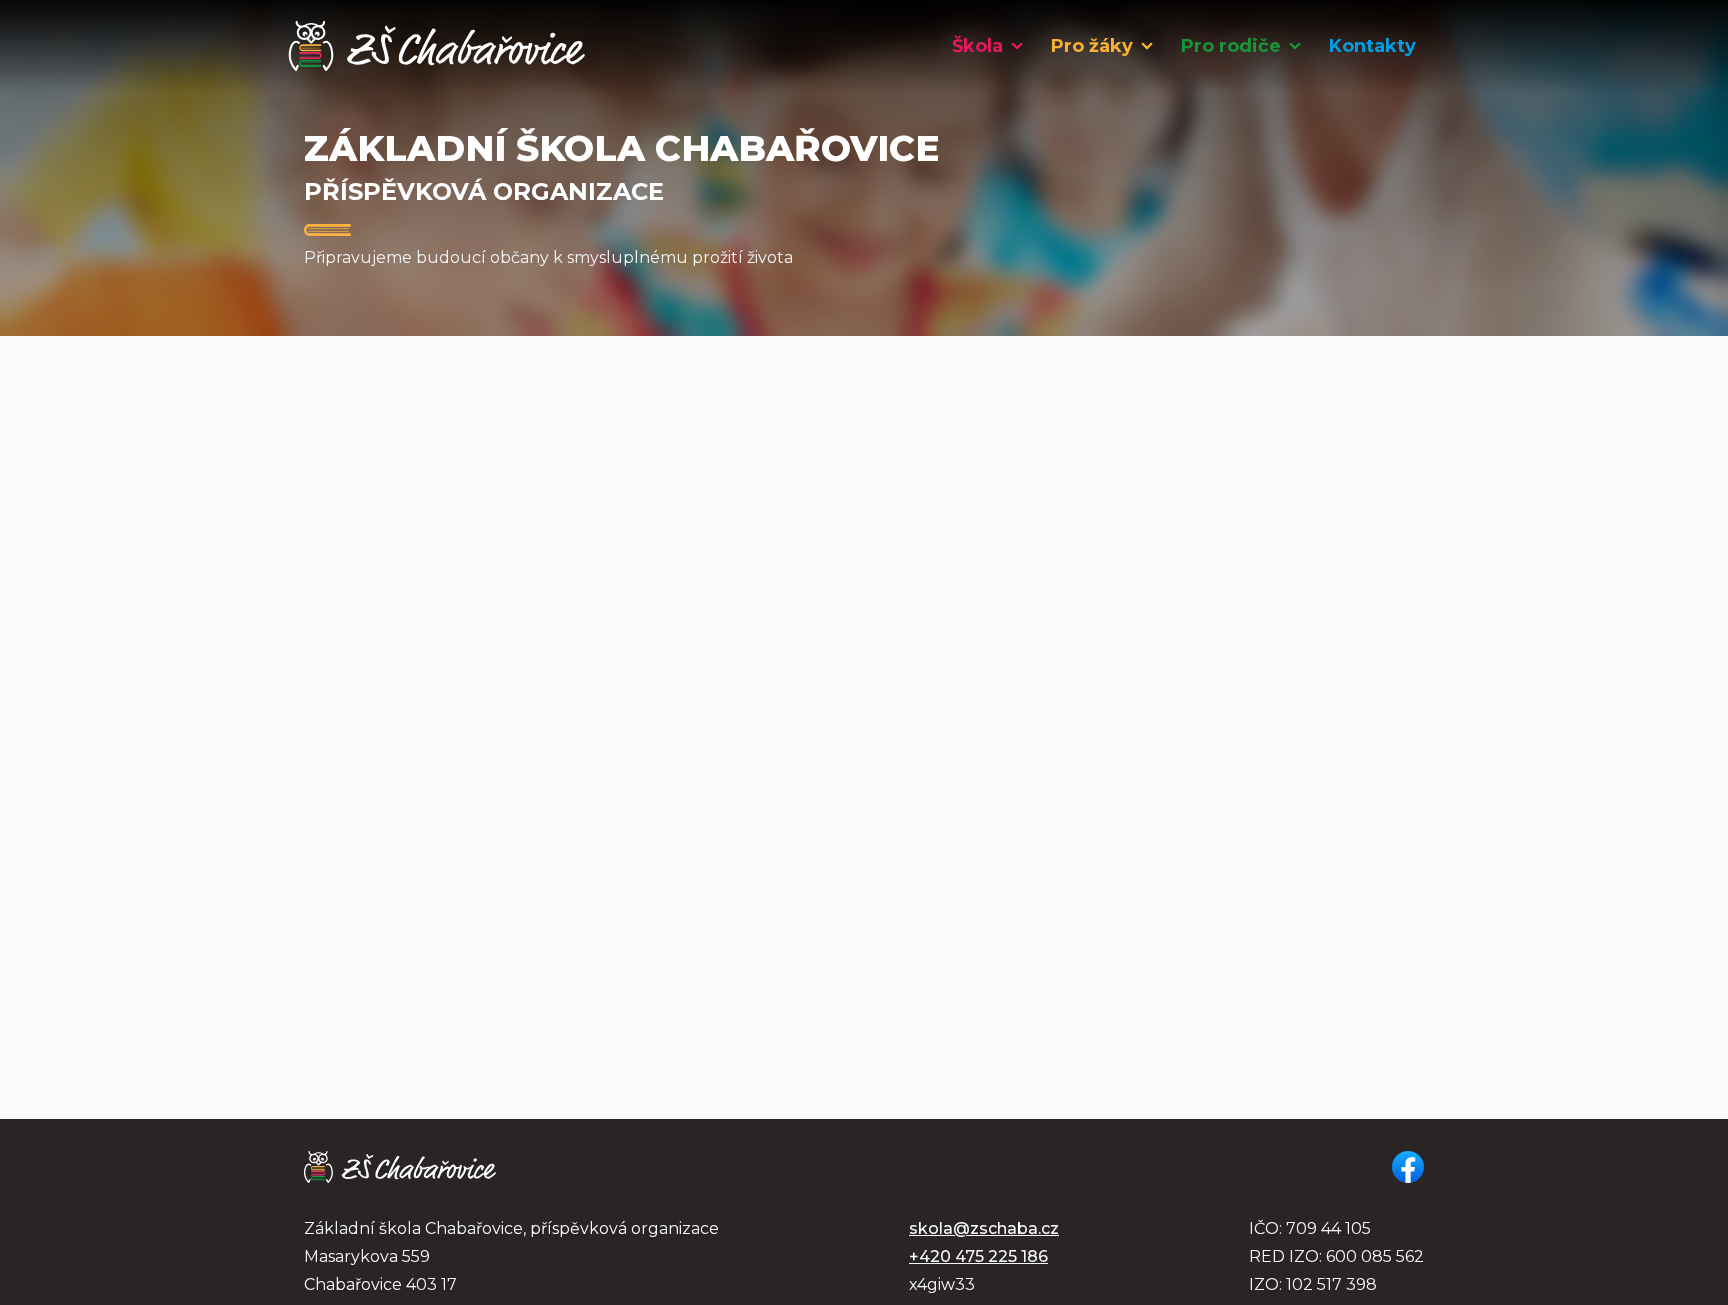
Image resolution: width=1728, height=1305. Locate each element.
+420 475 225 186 (978, 1256)
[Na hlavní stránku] (437, 46)
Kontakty (1372, 46)
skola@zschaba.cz (984, 1228)
